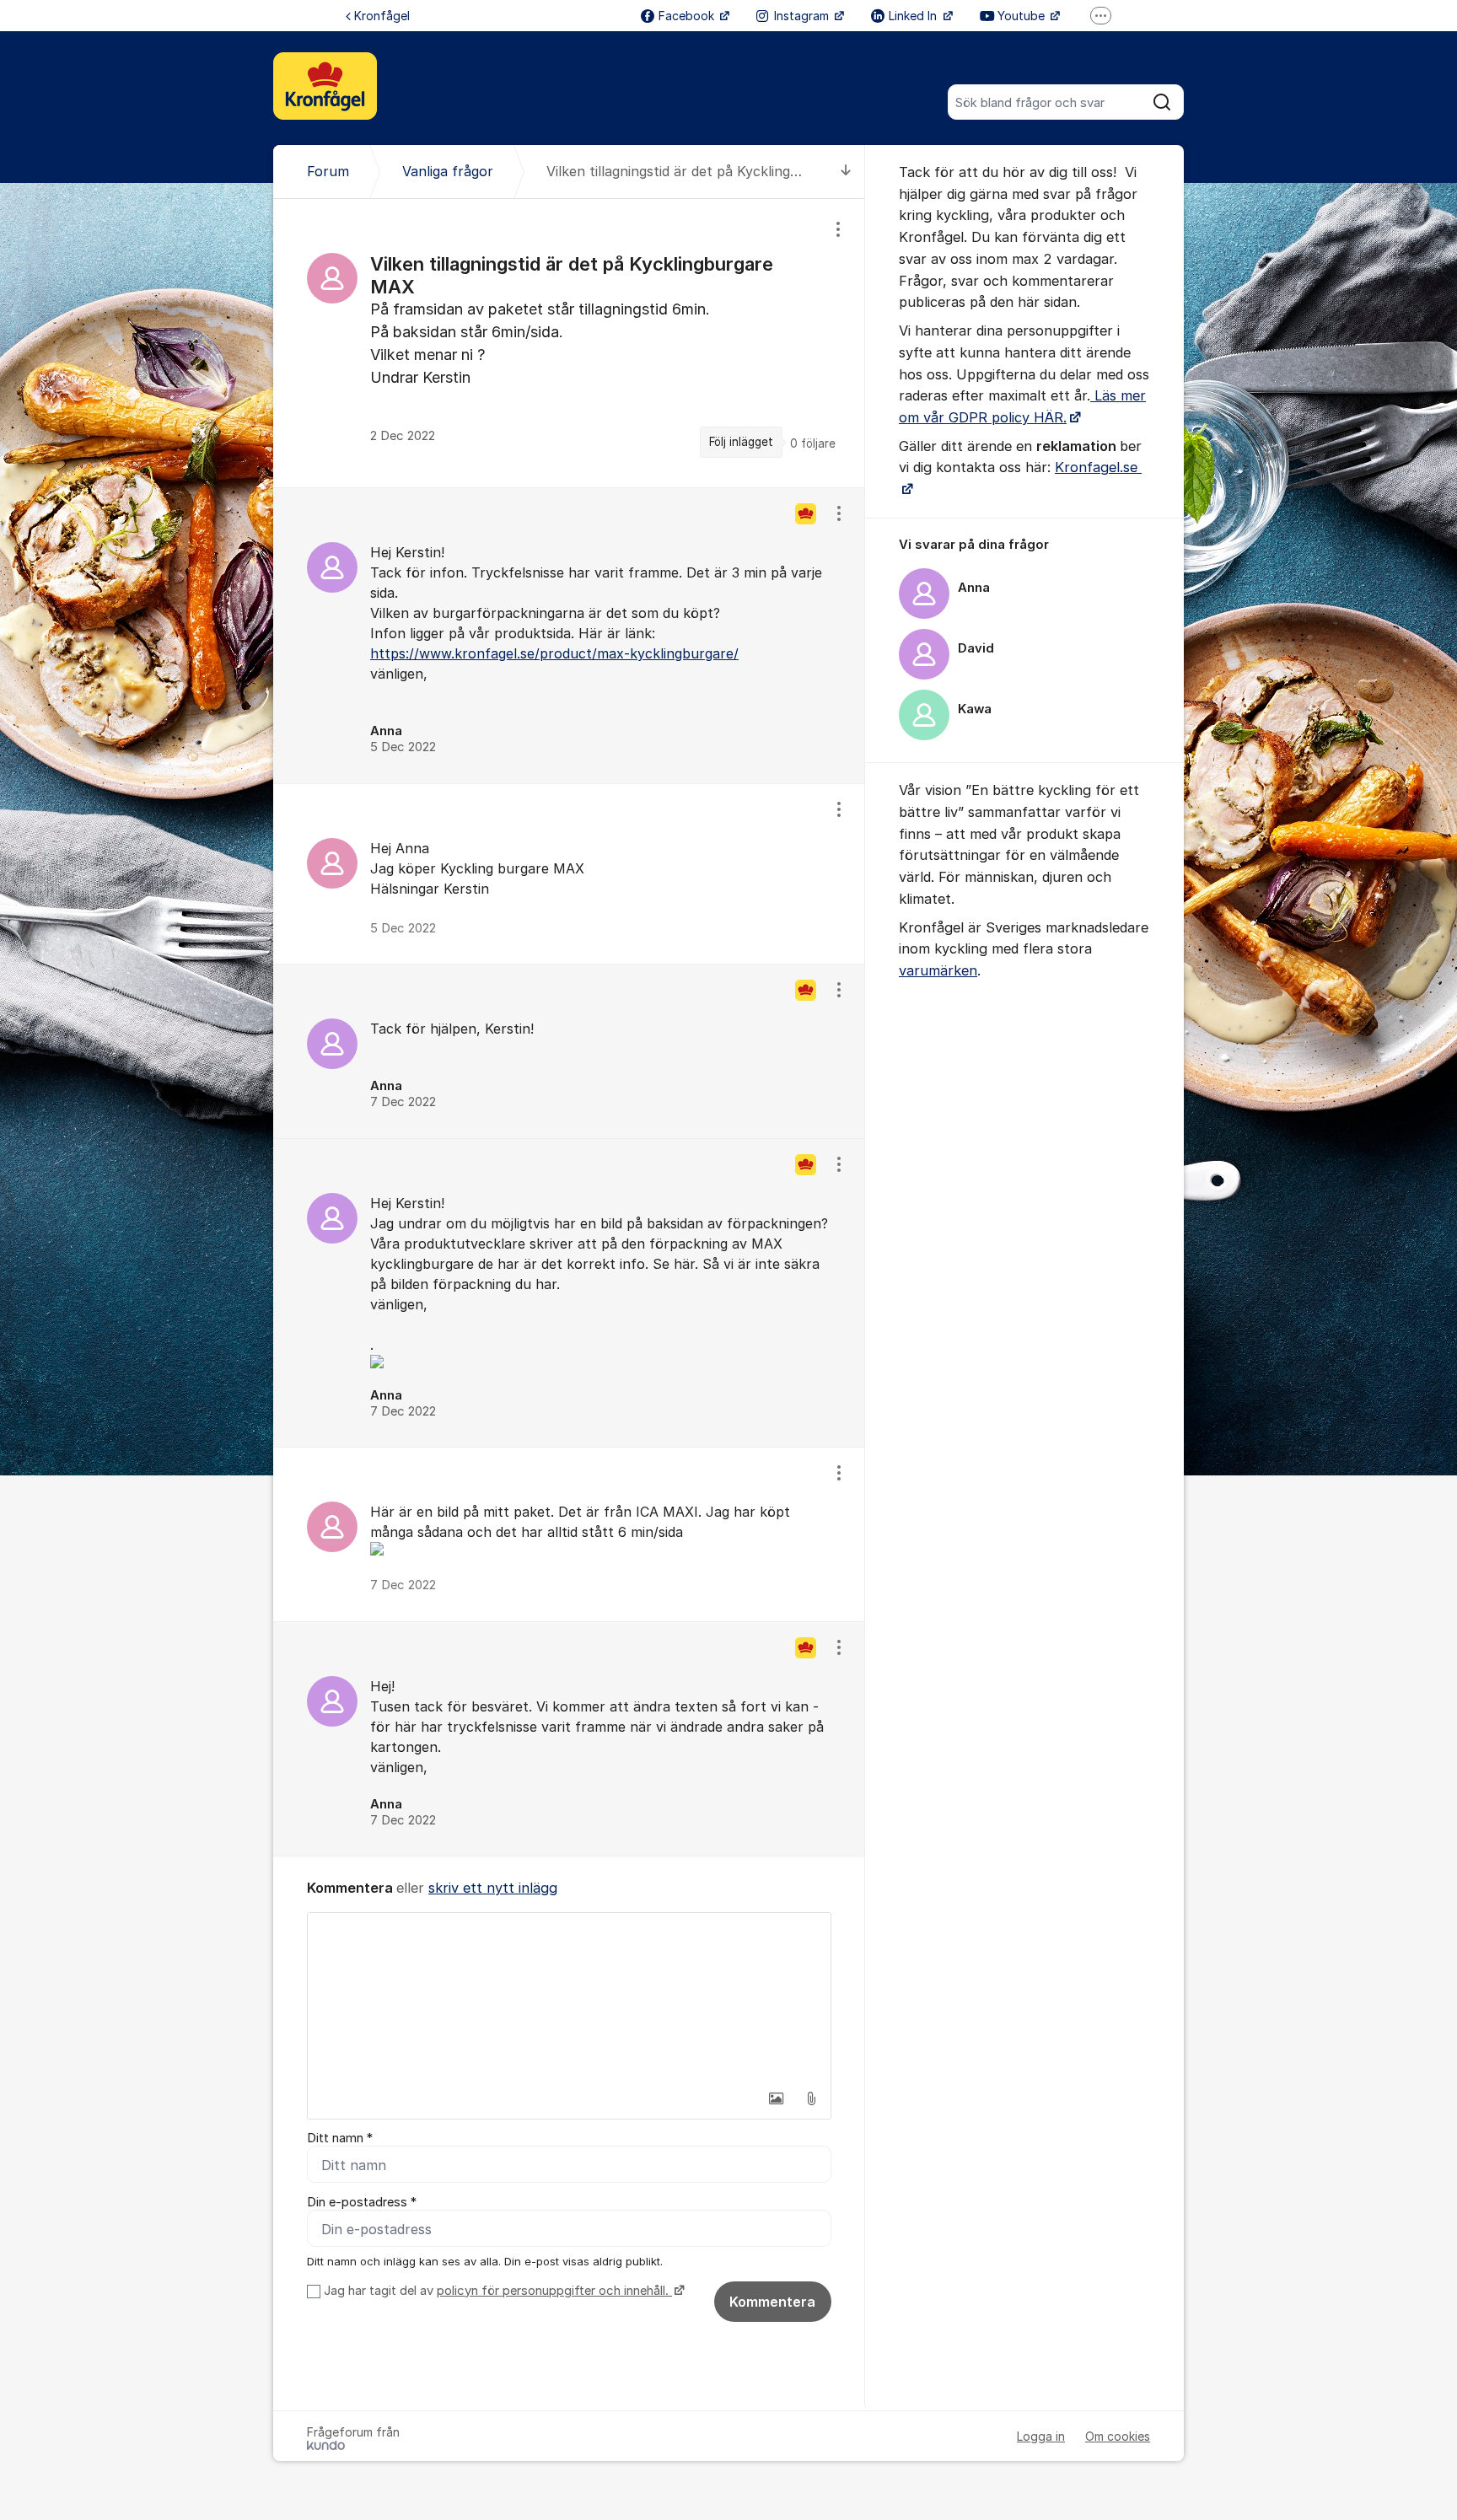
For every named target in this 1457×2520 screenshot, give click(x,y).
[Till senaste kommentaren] (846, 172)
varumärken (938, 970)
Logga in (1041, 2436)
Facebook (688, 16)
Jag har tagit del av (496, 2291)
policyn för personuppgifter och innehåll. (554, 2291)
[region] (569, 343)
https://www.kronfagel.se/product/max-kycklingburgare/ (554, 653)
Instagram (803, 16)
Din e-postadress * (362, 2202)
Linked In (914, 16)
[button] (776, 2098)
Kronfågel (382, 16)
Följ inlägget (741, 442)
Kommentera (772, 2302)
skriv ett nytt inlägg (493, 1888)
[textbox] (569, 1997)
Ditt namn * (340, 2138)
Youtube (1023, 16)
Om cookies (1118, 2436)
